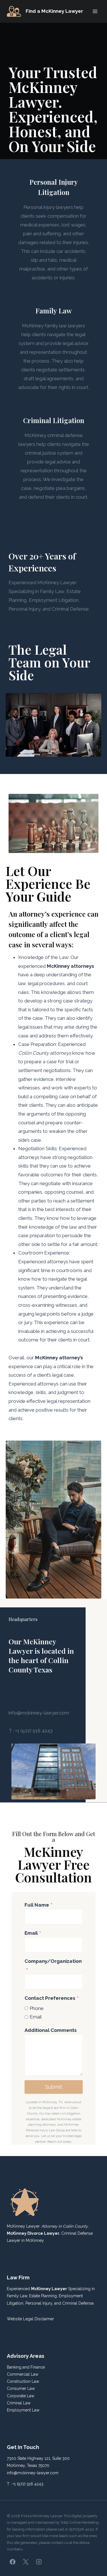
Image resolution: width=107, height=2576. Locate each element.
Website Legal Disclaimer (30, 2319)
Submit (54, 2087)
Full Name (38, 1905)
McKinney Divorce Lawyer (33, 2233)
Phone (37, 2008)
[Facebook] (13, 2562)
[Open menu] (95, 11)
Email (33, 1933)
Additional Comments (51, 2030)
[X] (26, 2562)
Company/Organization (53, 1966)
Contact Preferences (52, 1998)
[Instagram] (39, 2562)
